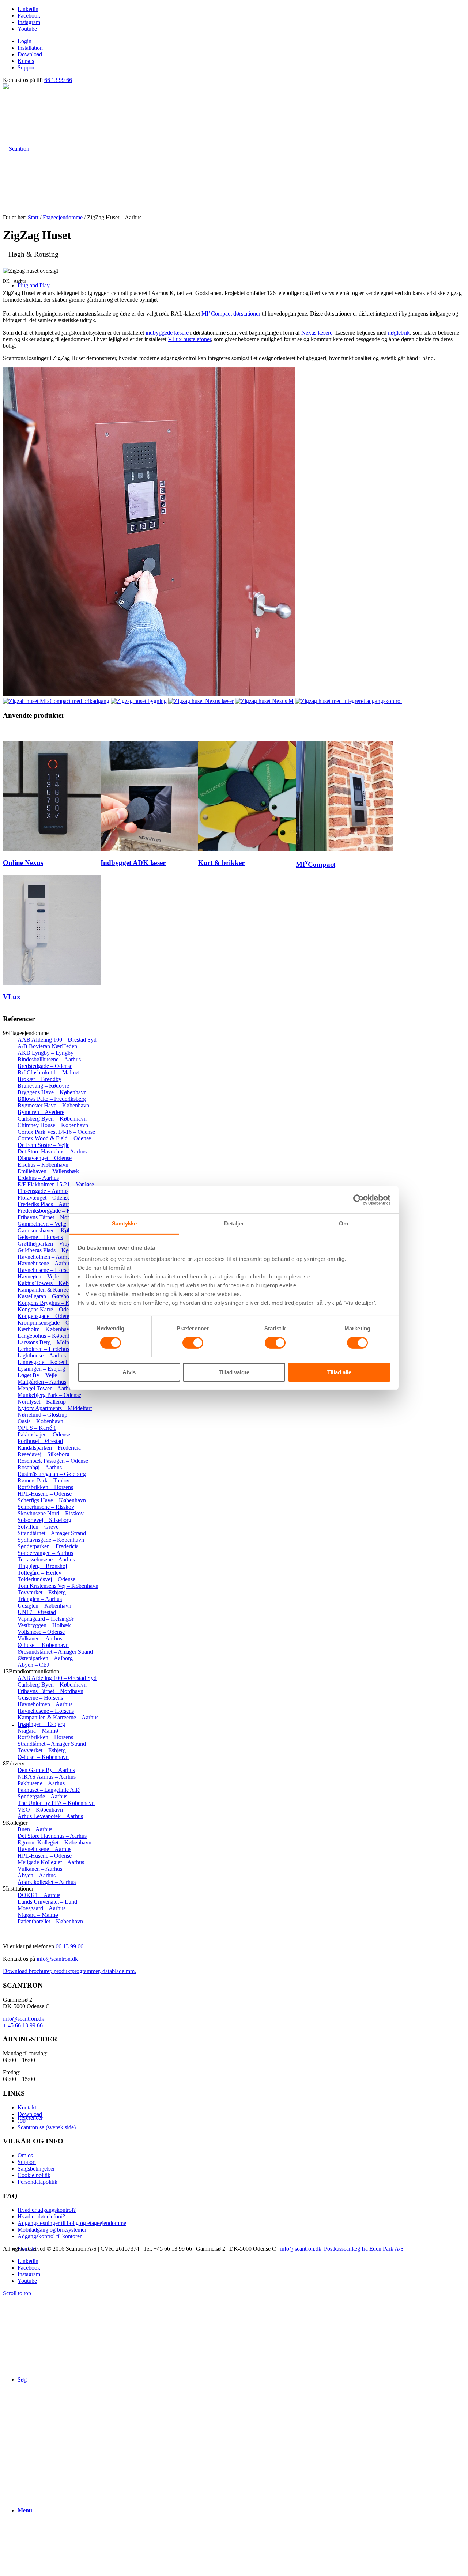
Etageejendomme (63, 217)
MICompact (316, 864)
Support (27, 67)
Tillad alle (339, 1372)
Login (24, 41)
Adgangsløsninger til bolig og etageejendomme (72, 2223)
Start (33, 217)
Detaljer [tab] (234, 1223)
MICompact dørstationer (231, 313)
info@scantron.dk (57, 1959)
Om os (25, 2155)
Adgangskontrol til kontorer (50, 2236)
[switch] (193, 1343)
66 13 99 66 (58, 80)
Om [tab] (344, 1223)
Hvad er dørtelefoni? (41, 2216)
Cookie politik (34, 2175)
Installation (30, 48)
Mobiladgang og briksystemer (52, 2230)
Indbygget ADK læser (133, 863)
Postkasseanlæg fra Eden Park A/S (364, 2249)
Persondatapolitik (37, 2182)
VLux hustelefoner (189, 339)
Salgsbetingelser (36, 2169)
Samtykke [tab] (124, 1223)
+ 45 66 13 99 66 (23, 2025)
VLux (12, 997)
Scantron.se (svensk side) (47, 2127)
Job (22, 2121)
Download (30, 54)
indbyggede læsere (167, 333)
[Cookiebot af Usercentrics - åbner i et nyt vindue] (358, 1200)
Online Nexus (23, 863)
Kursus (26, 61)
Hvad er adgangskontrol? (47, 2210)
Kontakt (27, 2107)
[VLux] (52, 983)
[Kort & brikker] (247, 849)
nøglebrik (399, 333)
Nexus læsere (317, 333)
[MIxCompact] (345, 849)
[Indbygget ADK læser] (149, 849)
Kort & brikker (221, 863)
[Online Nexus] (52, 849)
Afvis (129, 1372)
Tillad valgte (234, 1372)
